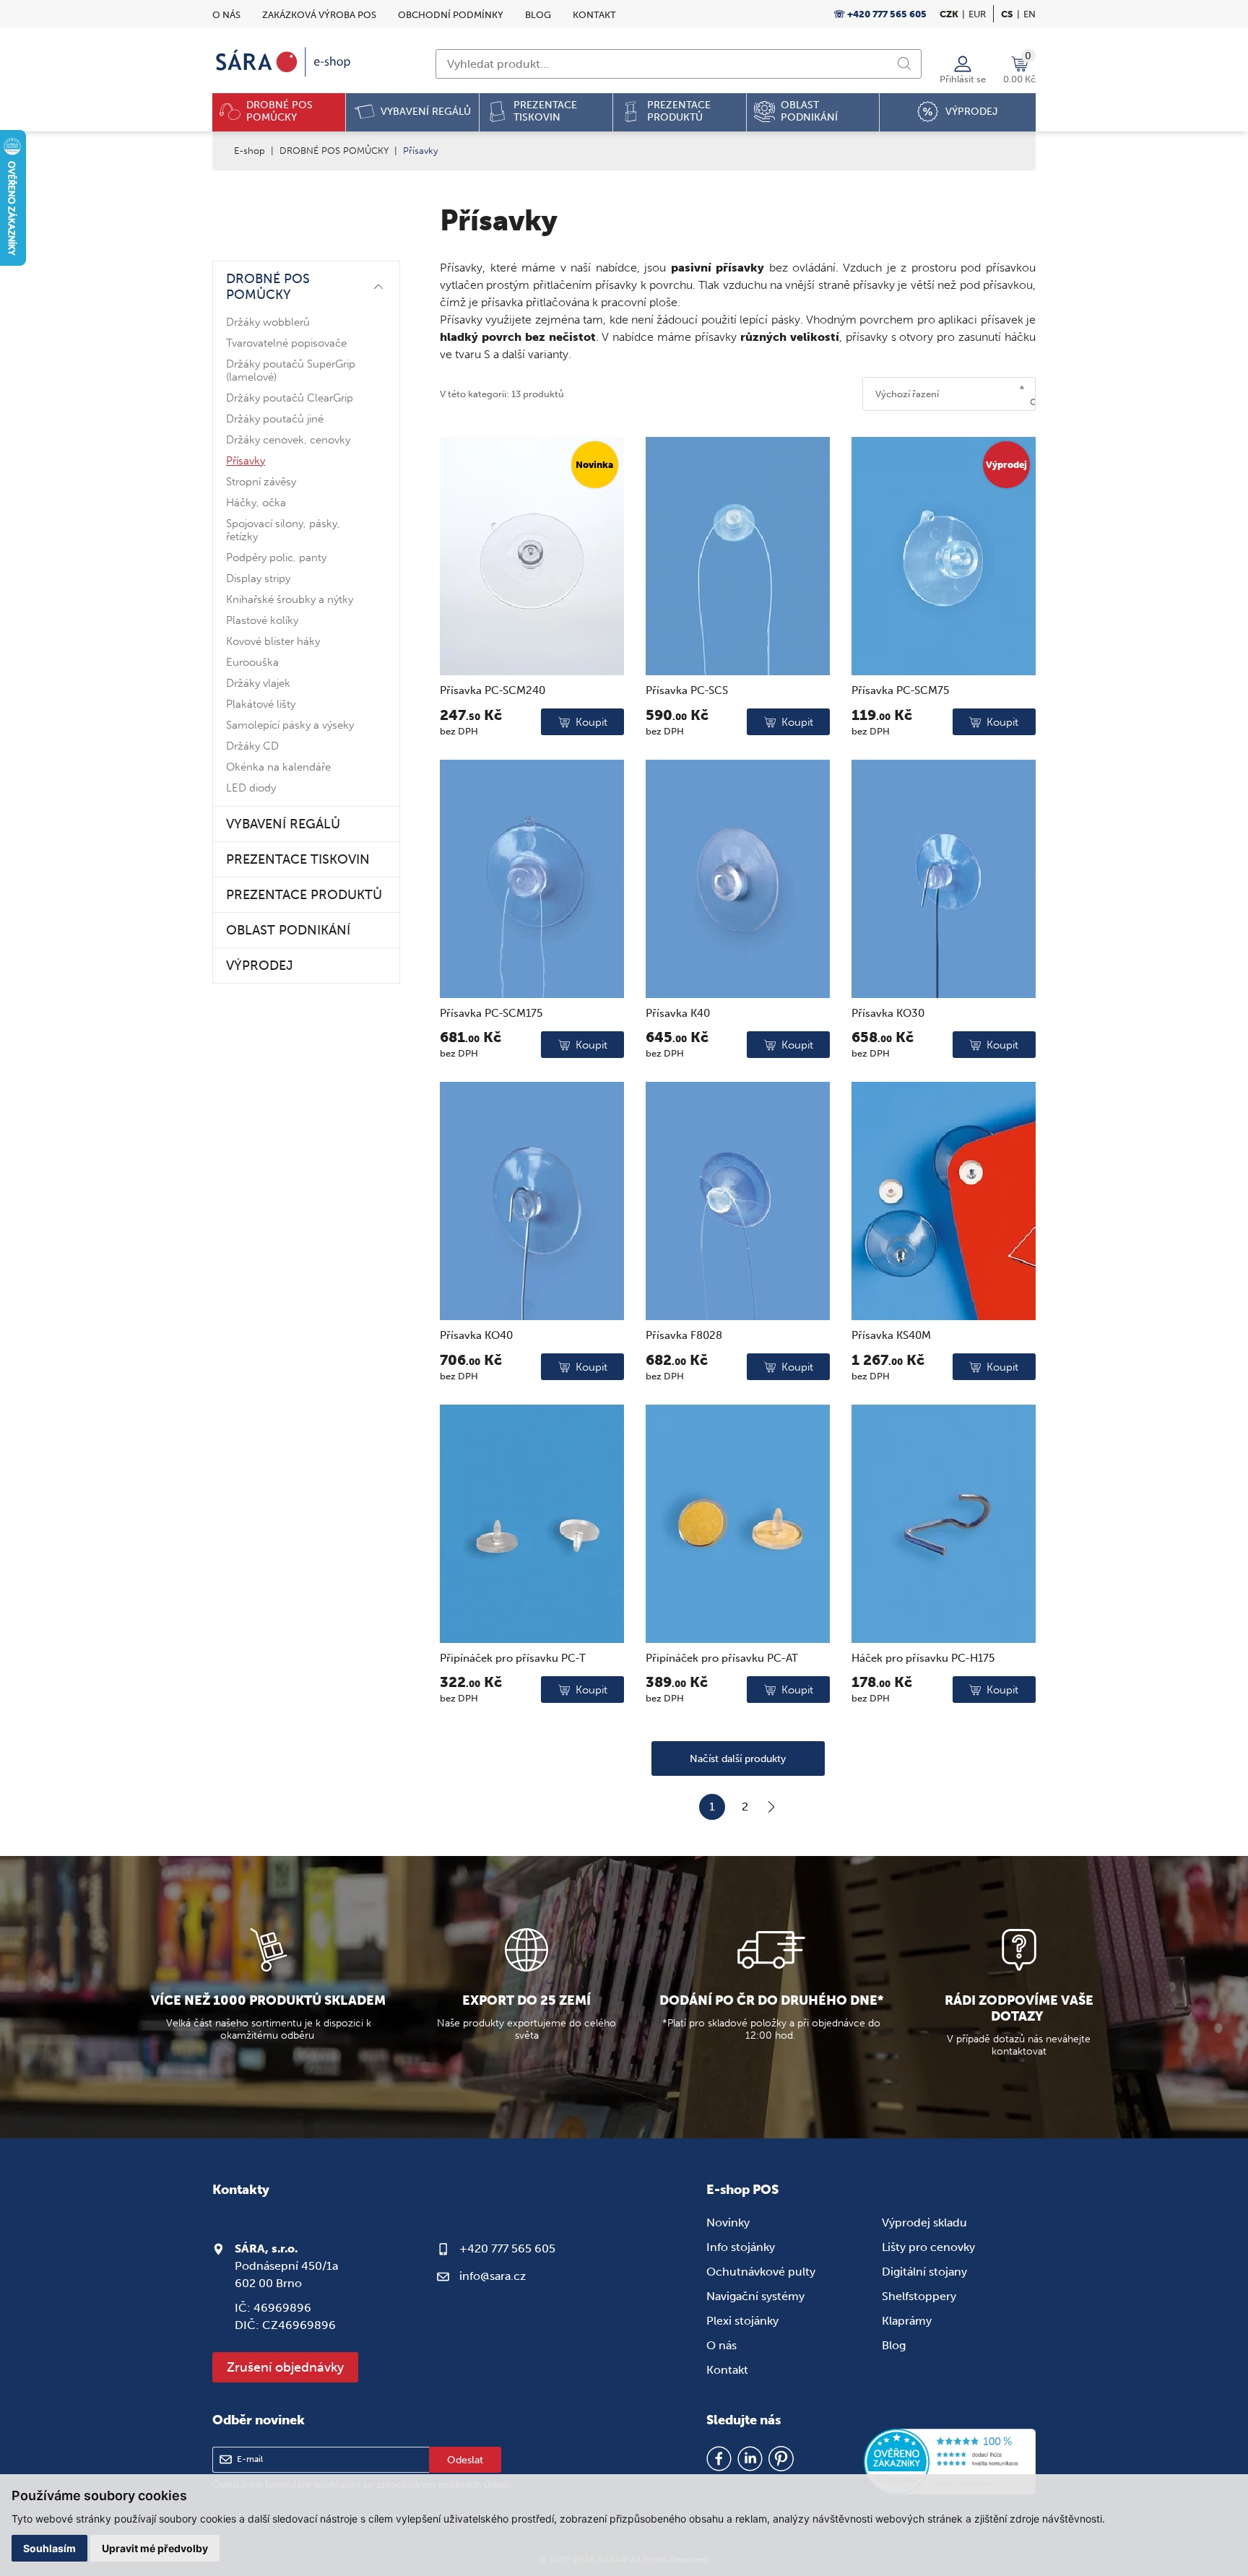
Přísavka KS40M (891, 1335)
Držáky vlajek (258, 683)
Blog (538, 15)
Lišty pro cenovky (928, 2247)
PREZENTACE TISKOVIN (298, 859)
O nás (226, 15)
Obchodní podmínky (451, 15)
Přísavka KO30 (888, 1013)
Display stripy (258, 578)
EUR (977, 14)
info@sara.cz (493, 2276)
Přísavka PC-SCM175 (491, 1013)
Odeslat (465, 2460)
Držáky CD (252, 746)
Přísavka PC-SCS (687, 690)
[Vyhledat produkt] (904, 64)
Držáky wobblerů (268, 322)
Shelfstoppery (919, 2296)
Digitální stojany (924, 2272)
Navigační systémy (755, 2296)
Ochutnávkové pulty (761, 2272)
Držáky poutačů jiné (275, 419)
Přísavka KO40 (476, 1335)
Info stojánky (741, 2247)
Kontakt (594, 15)
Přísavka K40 (678, 1013)
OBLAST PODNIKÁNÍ (288, 930)
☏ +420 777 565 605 (880, 14)
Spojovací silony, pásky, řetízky (283, 530)
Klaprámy (907, 2321)
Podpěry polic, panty (276, 558)
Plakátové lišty (261, 704)
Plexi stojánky (742, 2321)
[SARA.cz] (285, 62)
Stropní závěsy (261, 482)
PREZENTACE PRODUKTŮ (304, 895)
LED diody (251, 788)
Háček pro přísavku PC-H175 (923, 1658)
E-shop (250, 151)
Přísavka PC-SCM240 (493, 690)
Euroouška (252, 662)
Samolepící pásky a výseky (290, 725)
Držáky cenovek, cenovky (288, 440)
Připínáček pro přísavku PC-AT (722, 1658)
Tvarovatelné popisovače (286, 343)
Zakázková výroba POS (319, 15)
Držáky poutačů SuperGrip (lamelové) (291, 370)
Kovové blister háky (273, 641)
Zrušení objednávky (285, 2367)
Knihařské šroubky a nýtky (290, 599)
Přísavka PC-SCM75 (900, 690)
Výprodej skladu (924, 2222)
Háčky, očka (256, 503)
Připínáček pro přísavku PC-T (513, 1658)
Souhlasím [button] (49, 2548)
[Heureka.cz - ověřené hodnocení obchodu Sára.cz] (950, 2463)
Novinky (728, 2222)
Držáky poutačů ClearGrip (290, 398)
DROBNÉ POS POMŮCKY (334, 151)
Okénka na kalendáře (278, 767)
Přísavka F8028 (684, 1335)
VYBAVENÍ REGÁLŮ (283, 824)
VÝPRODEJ (260, 966)
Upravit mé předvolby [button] (155, 2548)
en (1030, 14)
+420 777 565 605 (507, 2248)
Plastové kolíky (262, 620)
